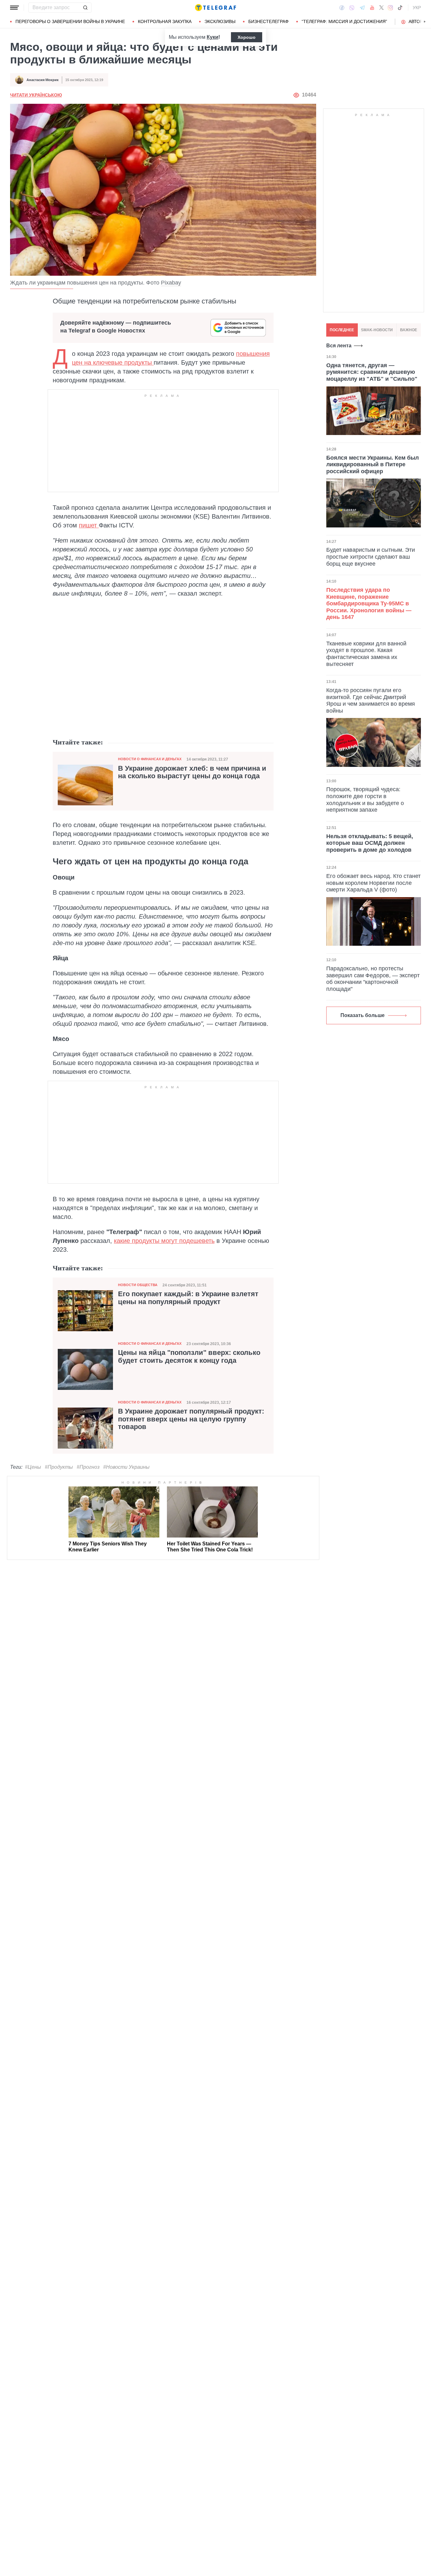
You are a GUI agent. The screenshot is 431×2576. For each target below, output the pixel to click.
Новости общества (138, 1285)
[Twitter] (381, 8)
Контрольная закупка (165, 21)
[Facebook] (342, 8)
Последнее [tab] (342, 330)
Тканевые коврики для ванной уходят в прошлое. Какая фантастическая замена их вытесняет (366, 654)
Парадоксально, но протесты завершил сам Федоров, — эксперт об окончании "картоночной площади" (373, 979)
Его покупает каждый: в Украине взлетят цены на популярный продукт (188, 1298)
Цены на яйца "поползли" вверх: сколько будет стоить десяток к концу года (189, 1356)
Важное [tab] (409, 330)
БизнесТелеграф (269, 21)
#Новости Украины (126, 1467)
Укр (417, 8)
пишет (89, 525)
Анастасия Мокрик (43, 80)
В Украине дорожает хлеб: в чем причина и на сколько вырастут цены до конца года (192, 772)
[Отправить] (85, 8)
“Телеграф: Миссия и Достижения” (344, 21)
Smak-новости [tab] (377, 330)
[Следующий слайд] (425, 22)
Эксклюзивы (220, 21)
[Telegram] (362, 8)
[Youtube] (372, 8)
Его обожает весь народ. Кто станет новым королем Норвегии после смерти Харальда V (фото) (373, 883)
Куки (213, 37)
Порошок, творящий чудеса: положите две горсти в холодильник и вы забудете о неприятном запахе (365, 800)
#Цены (33, 1467)
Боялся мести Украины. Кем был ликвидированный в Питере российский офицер (372, 465)
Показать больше (363, 1015)
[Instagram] (390, 8)
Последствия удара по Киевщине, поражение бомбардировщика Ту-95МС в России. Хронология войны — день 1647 (369, 603)
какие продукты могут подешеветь (164, 1241)
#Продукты (59, 1467)
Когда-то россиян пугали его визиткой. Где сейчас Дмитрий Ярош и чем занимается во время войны (371, 700)
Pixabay (171, 283)
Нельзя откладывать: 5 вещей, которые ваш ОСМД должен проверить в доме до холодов (370, 843)
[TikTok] (400, 8)
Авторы (418, 21)
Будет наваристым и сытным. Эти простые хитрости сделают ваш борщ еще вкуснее (371, 557)
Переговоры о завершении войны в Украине (70, 21)
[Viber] (352, 8)
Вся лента (339, 346)
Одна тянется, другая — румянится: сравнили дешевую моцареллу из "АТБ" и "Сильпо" (372, 372)
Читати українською (36, 95)
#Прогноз (88, 1467)
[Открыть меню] (15, 8)
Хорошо (247, 37)
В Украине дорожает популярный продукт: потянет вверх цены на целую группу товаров (191, 1419)
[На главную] (215, 8)
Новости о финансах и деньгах (150, 759)
